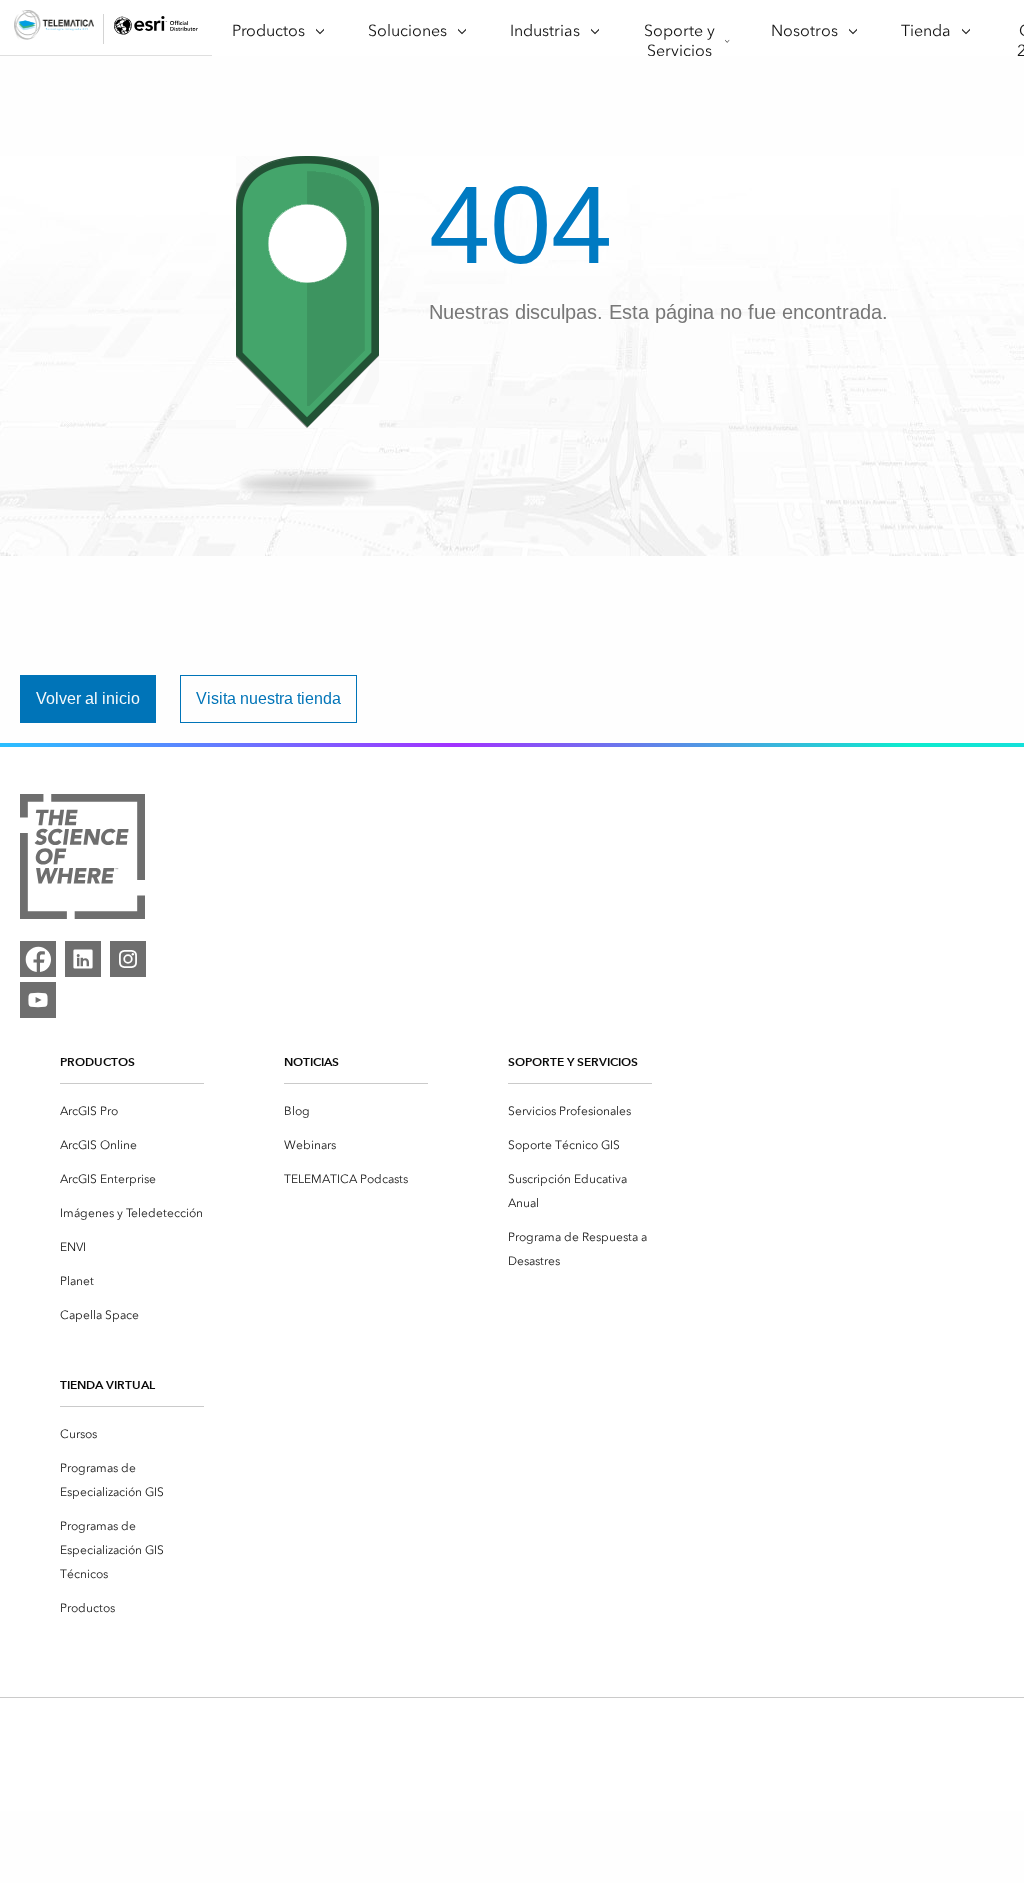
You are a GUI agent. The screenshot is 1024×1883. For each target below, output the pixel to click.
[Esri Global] (54, 28)
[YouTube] (38, 1000)
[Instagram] (128, 959)
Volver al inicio (88, 698)
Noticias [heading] (311, 1061)
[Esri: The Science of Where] (82, 860)
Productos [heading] (97, 1061)
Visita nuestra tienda (268, 698)
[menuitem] (132, 1111)
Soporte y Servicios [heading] (573, 1061)
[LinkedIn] (83, 959)
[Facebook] (38, 959)
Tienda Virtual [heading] (107, 1384)
